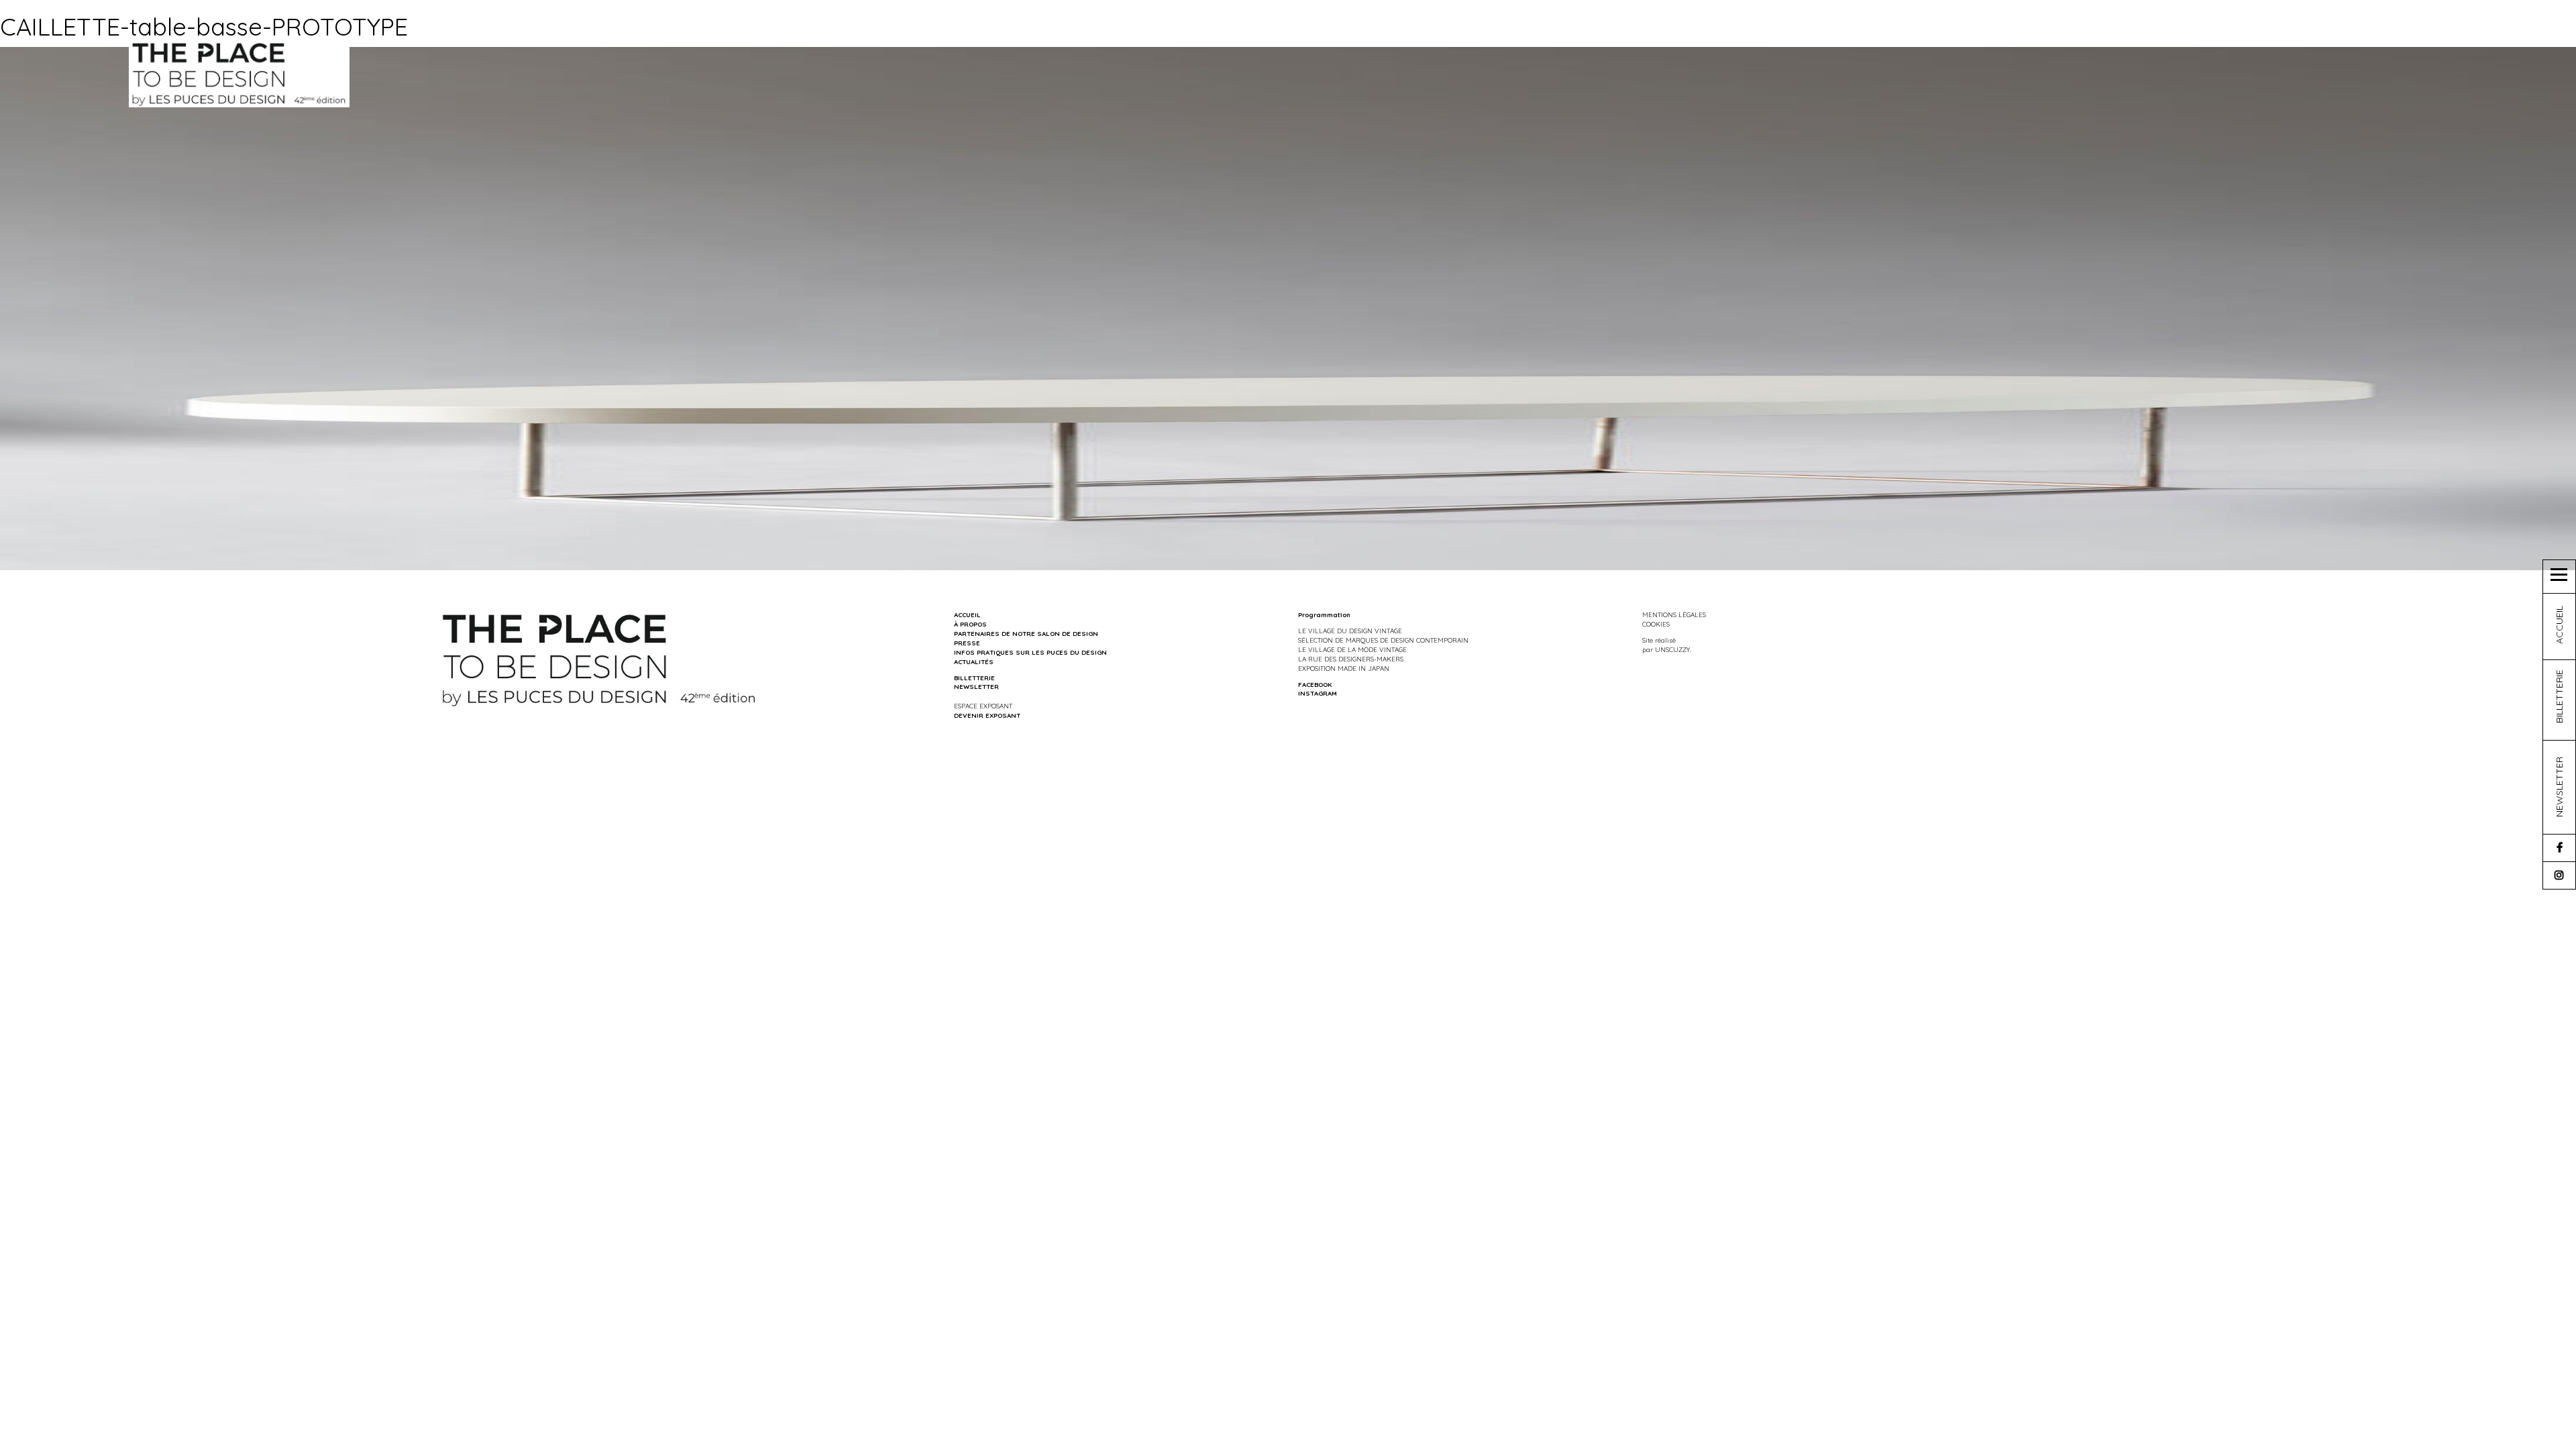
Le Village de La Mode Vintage (1352, 649)
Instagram (1318, 693)
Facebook (1315, 684)
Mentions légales (1674, 614)
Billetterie (974, 678)
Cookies (1656, 624)
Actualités (974, 661)
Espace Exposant (983, 706)
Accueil (967, 614)
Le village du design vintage (1350, 631)
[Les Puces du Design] (239, 73)
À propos (970, 624)
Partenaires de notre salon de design (1026, 633)
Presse (967, 643)
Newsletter (976, 686)
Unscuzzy (1672, 649)
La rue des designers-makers (1351, 659)
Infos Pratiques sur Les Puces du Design (1030, 652)
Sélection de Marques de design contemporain (1383, 640)
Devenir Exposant (987, 715)
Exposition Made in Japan (1344, 668)
